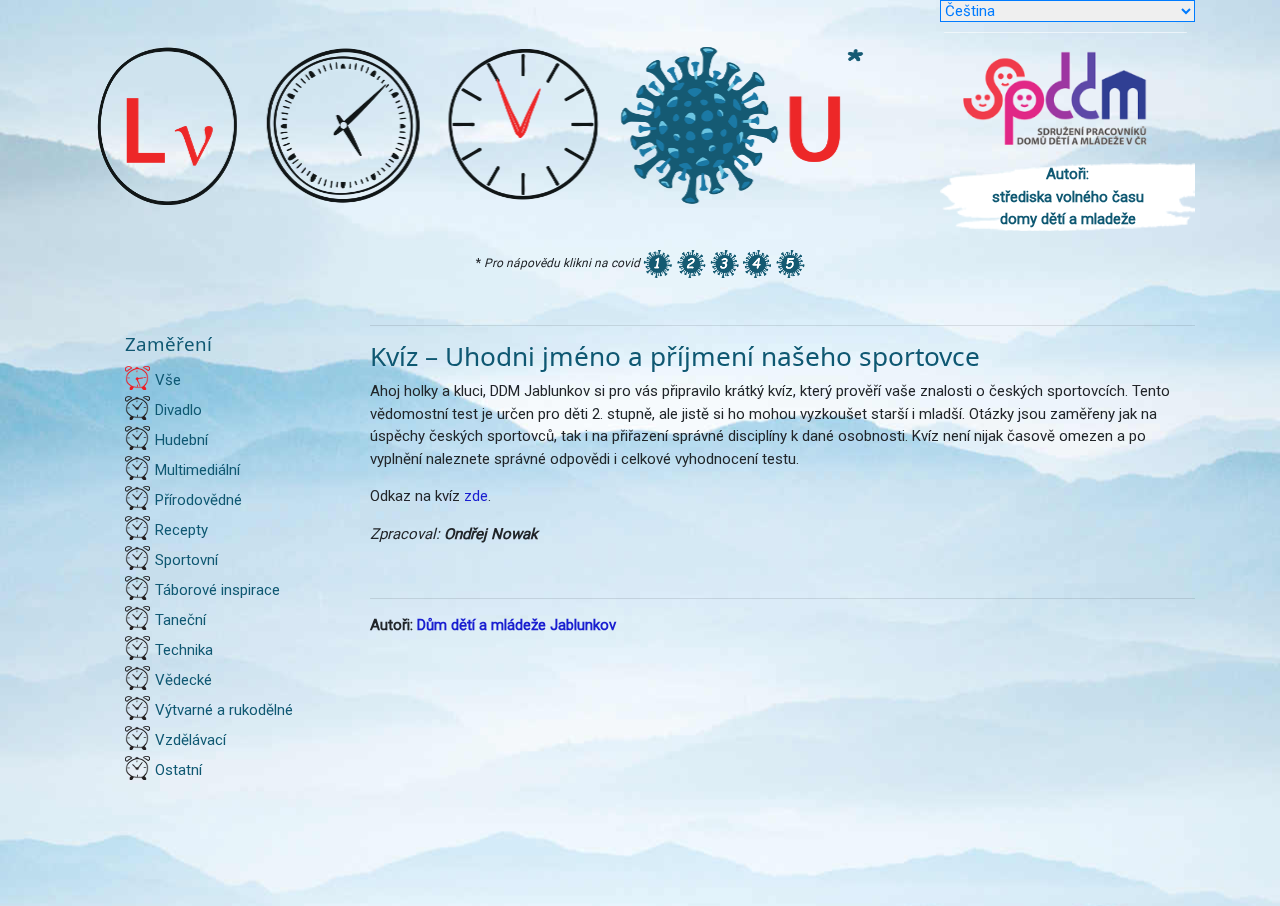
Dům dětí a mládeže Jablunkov (516, 625)
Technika (184, 650)
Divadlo (178, 410)
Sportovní (186, 560)
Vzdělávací (190, 740)
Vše (168, 380)
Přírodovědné (198, 500)
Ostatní (178, 770)
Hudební (181, 440)
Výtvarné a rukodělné (224, 710)
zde (476, 496)
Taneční (180, 620)
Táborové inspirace (217, 590)
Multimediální (197, 470)
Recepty (181, 530)
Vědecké (183, 680)
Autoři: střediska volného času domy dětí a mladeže (1068, 196)
